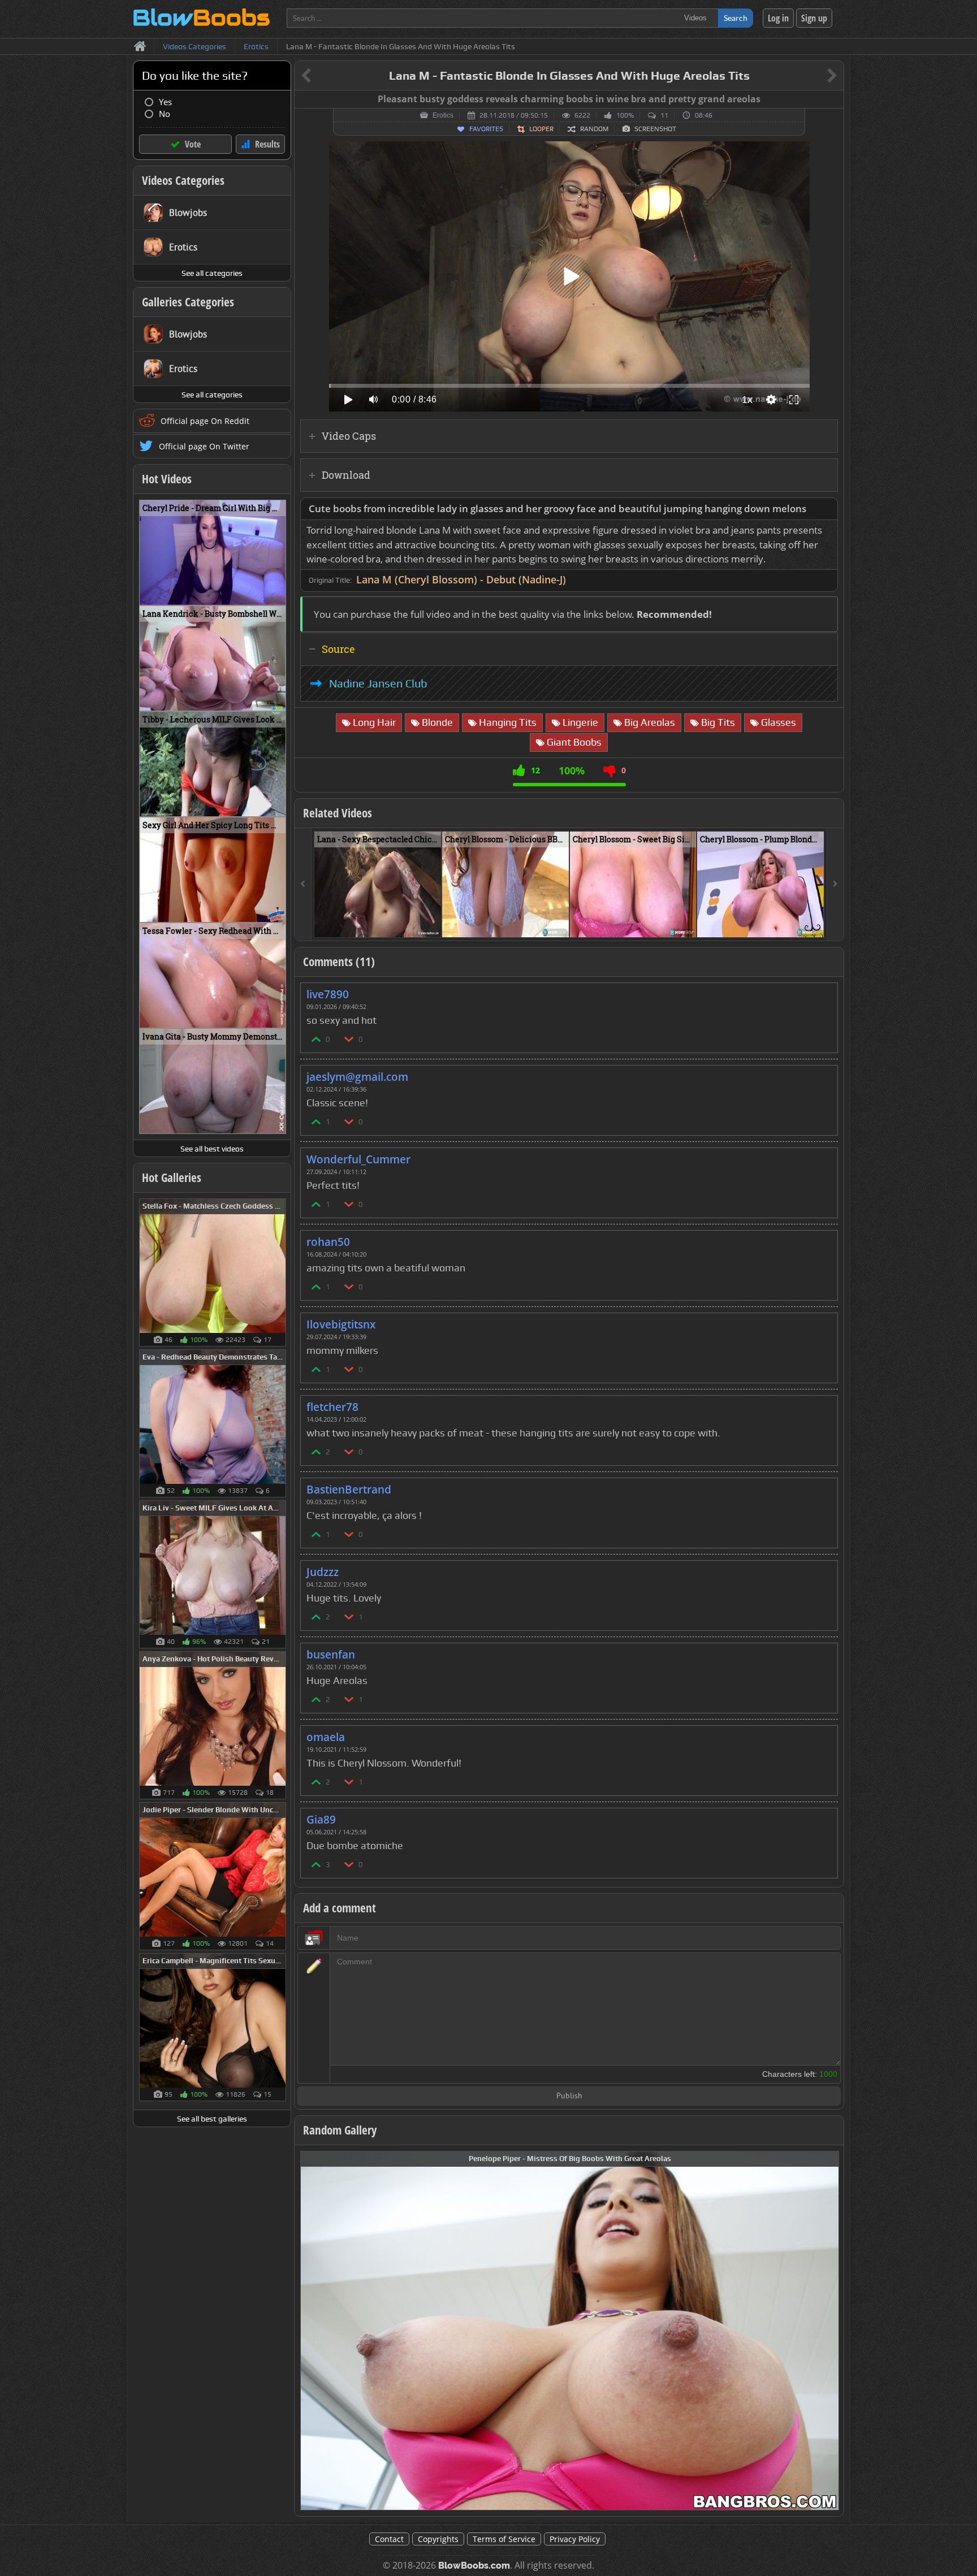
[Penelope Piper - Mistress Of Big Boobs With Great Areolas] (570, 2330)
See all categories (212, 273)
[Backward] (303, 884)
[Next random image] (829, 2330)
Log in (778, 18)
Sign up (814, 18)
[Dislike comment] (349, 1039)
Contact (389, 2539)
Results (267, 144)
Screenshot (655, 129)
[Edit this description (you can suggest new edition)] (827, 509)
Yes (165, 102)
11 (664, 115)
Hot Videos (167, 479)
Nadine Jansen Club (378, 683)
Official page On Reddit (205, 421)
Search (736, 18)
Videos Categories (183, 180)
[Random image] (280, 1272)
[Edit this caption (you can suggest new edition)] (834, 99)
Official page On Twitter (204, 446)
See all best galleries (212, 2119)
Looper (541, 129)
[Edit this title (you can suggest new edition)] (816, 76)
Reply (823, 991)
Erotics (443, 115)
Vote (193, 144)
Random (594, 129)
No (165, 114)
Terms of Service (504, 2539)
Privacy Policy (575, 2539)
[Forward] (835, 884)
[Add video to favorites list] (433, 924)
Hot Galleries (172, 1177)
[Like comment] (317, 1039)
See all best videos (212, 1149)
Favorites (486, 129)
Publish (569, 2096)
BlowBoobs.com (474, 2566)
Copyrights (438, 2539)
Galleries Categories (188, 302)
